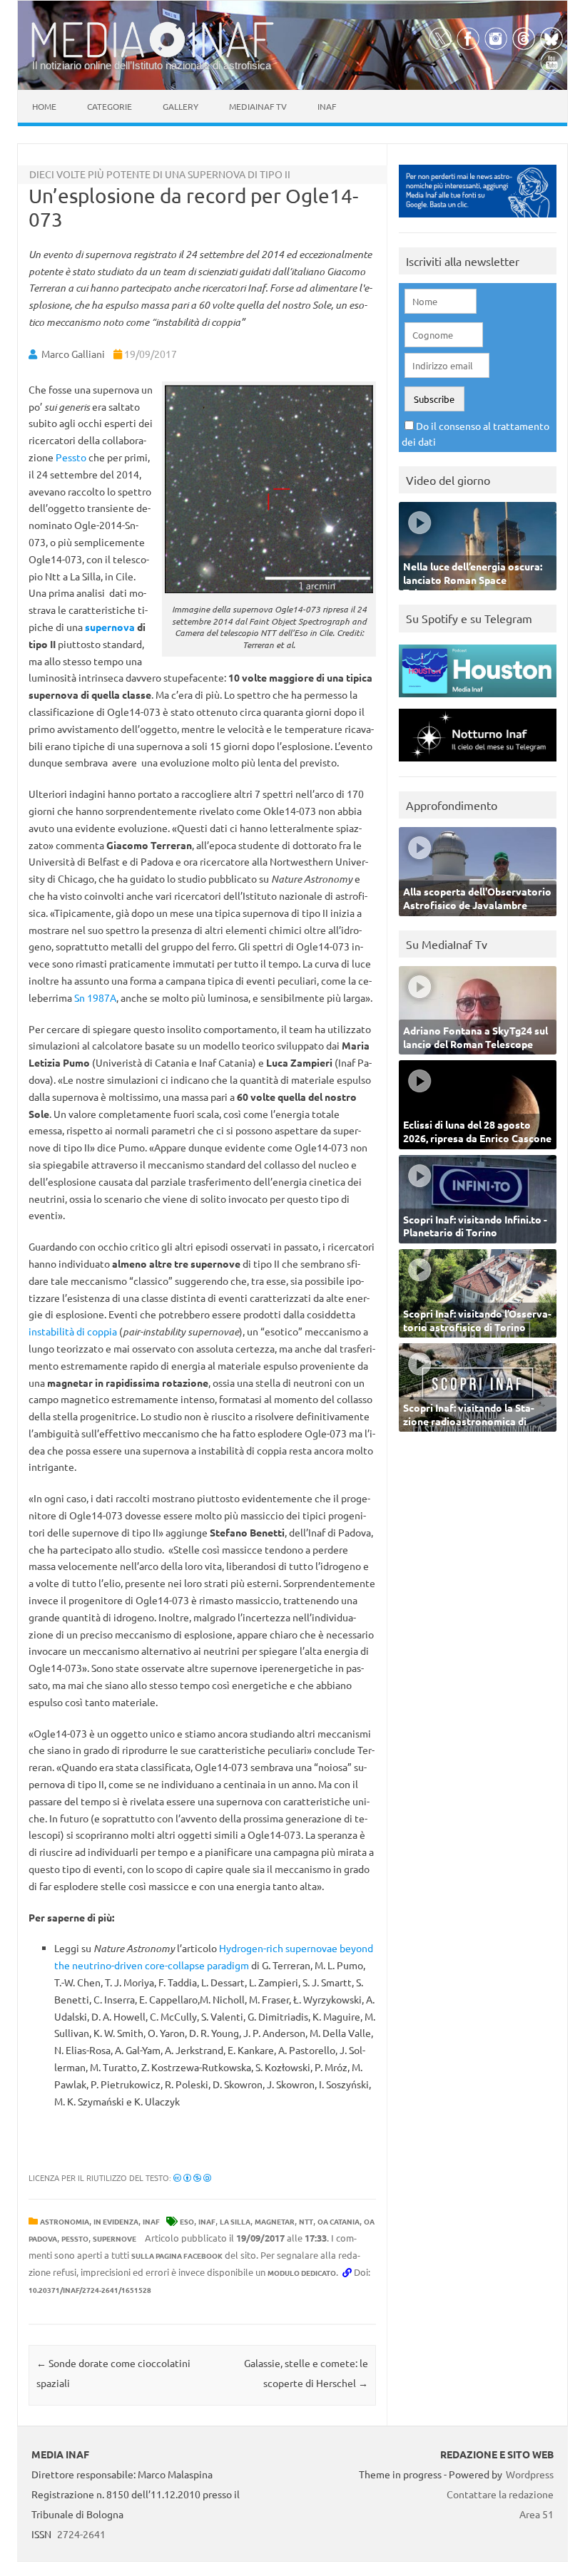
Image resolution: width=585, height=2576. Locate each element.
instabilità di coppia (73, 1331)
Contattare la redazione (500, 2494)
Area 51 (536, 2514)
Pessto (71, 457)
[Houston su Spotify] (478, 701)
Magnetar (275, 2221)
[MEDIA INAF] (153, 55)
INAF (151, 2221)
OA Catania (339, 2221)
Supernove (115, 2238)
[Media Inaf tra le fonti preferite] (478, 221)
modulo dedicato (302, 2273)
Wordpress (530, 2474)
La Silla (235, 2221)
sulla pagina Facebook (177, 2256)
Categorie (110, 106)
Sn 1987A (95, 997)
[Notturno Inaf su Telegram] (478, 765)
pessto (75, 2238)
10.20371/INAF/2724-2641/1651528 (90, 2290)
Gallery (180, 106)
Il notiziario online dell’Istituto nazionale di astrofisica (152, 65)
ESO (187, 2221)
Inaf (327, 106)
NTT (306, 2221)
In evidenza (116, 2221)
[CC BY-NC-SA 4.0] (192, 2177)
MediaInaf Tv (258, 106)
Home (44, 106)
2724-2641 (81, 2534)
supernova (110, 627)
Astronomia (65, 2221)
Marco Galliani (73, 354)
